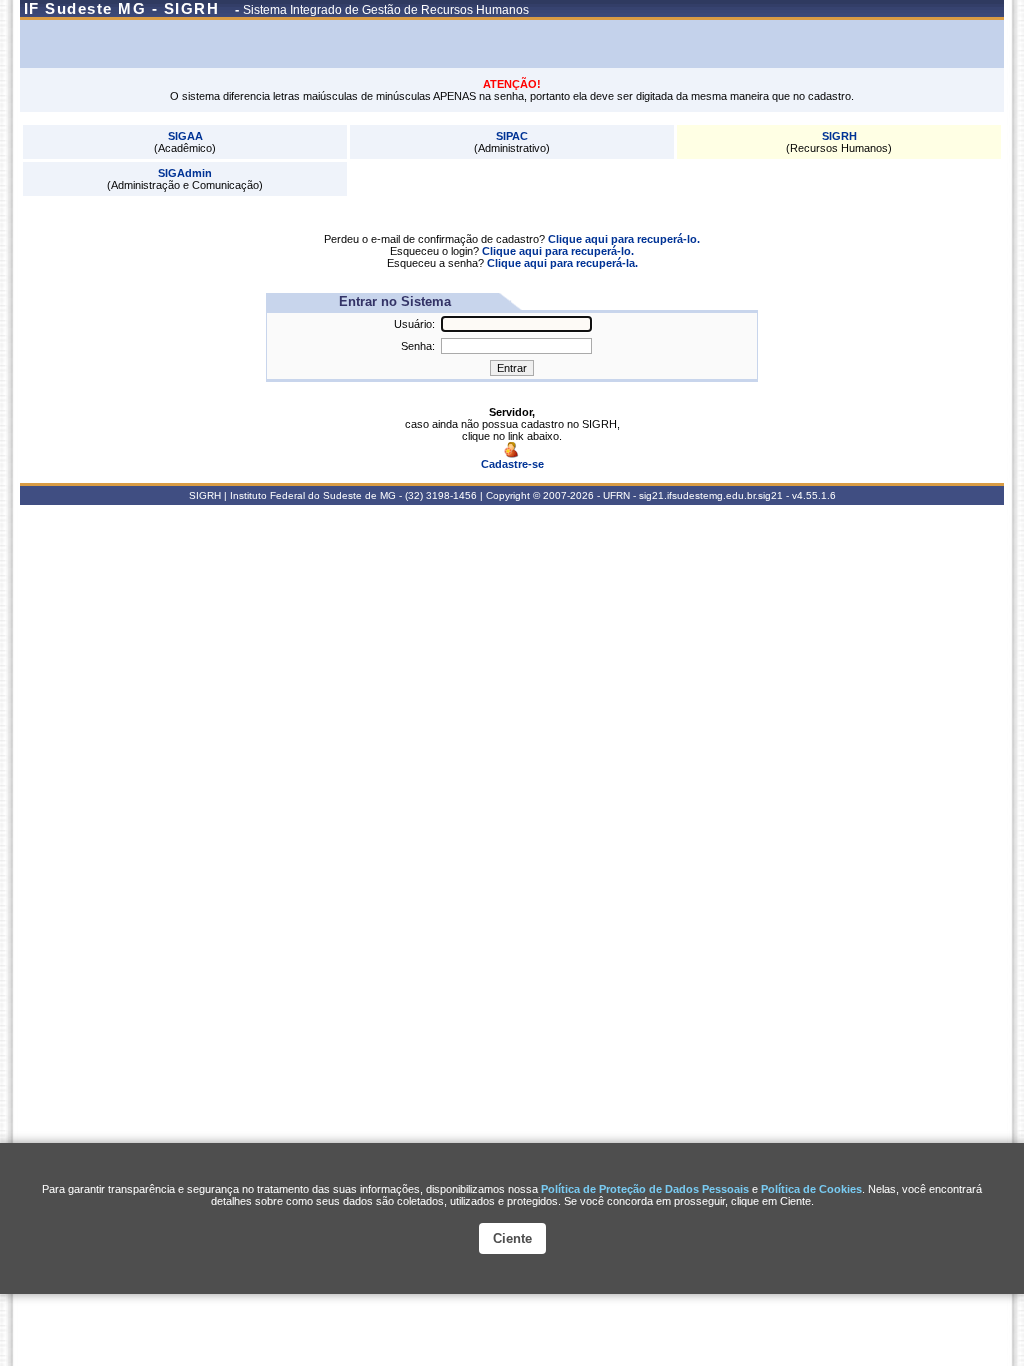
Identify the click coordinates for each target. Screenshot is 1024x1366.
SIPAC (512, 136)
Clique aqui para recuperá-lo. (624, 239)
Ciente (512, 1238)
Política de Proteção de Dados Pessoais (645, 1189)
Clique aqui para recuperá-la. (562, 263)
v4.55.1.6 (814, 495)
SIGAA (185, 136)
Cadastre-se (512, 464)
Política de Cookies (811, 1189)
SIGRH (839, 136)
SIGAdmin (185, 173)
